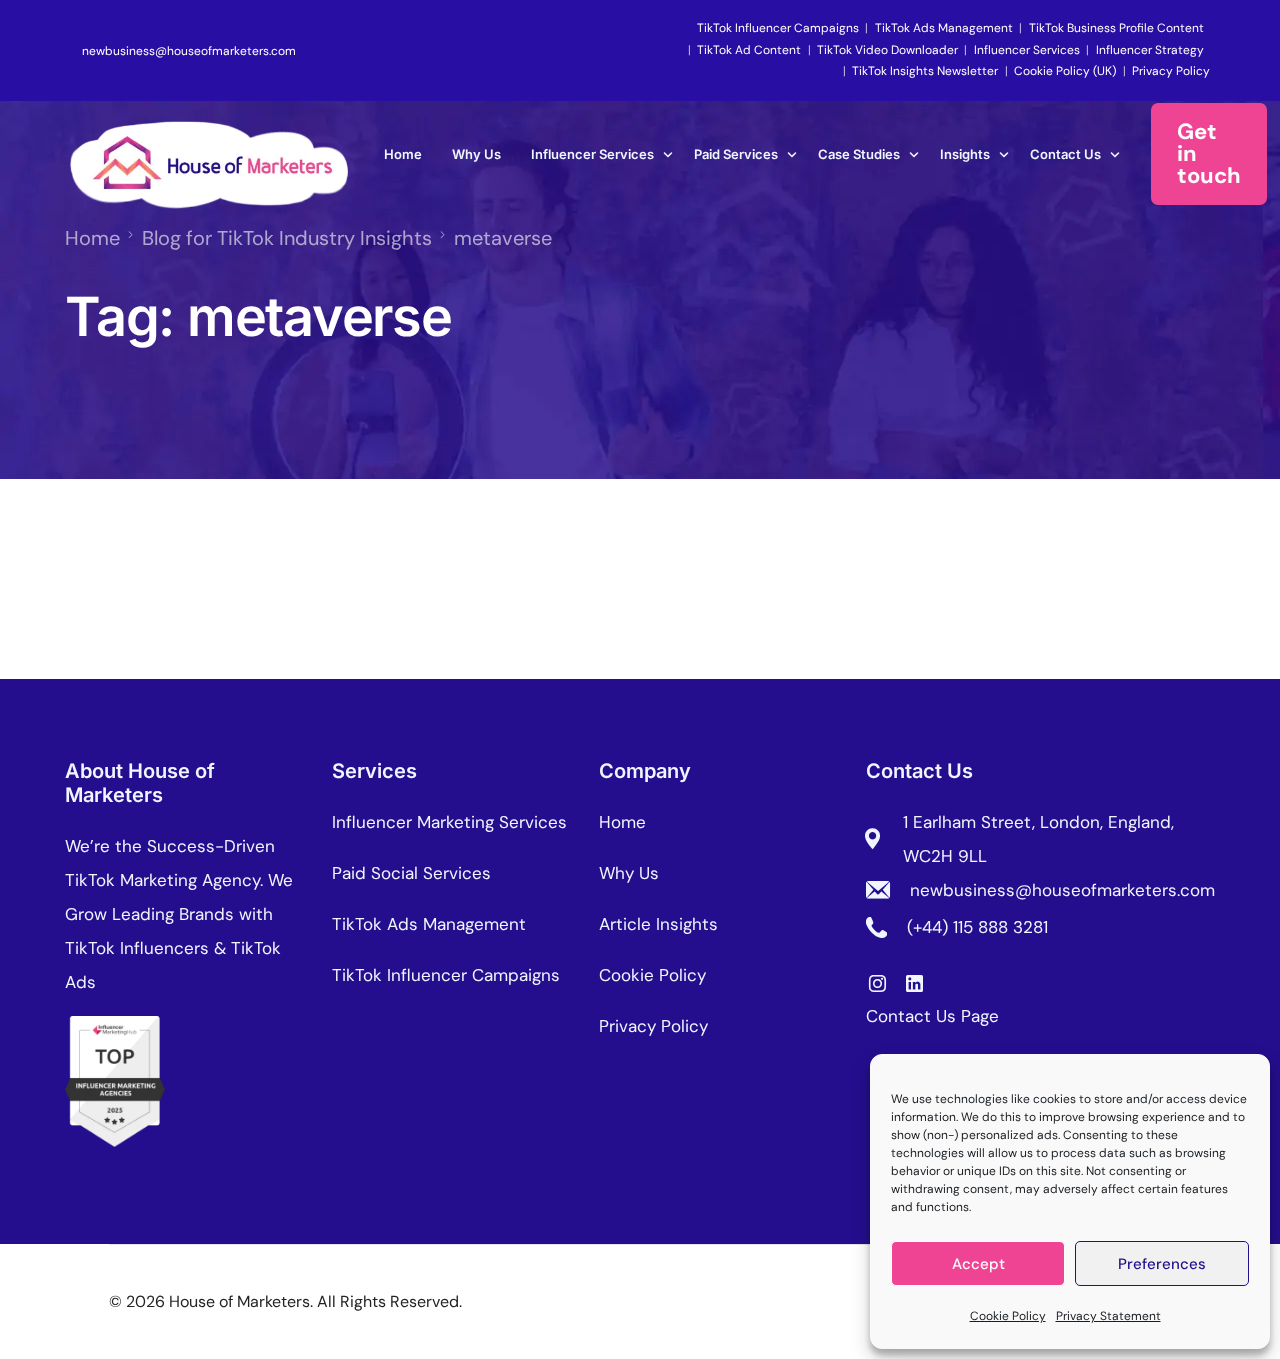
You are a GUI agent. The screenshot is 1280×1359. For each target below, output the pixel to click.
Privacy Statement (1108, 1316)
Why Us (629, 873)
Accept (978, 1264)
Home (622, 822)
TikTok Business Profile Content (1116, 28)
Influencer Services (1027, 50)
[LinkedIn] (914, 982)
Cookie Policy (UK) (1065, 71)
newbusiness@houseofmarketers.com (189, 51)
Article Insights (658, 924)
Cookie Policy (1008, 1316)
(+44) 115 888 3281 (977, 927)
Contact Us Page (932, 1016)
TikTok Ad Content (749, 50)
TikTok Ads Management (944, 28)
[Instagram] (877, 982)
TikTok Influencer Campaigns (778, 28)
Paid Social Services (411, 873)
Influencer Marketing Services (449, 822)
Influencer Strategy (1150, 50)
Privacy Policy (1171, 71)
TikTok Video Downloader (887, 50)
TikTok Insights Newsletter (925, 71)
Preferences (1162, 1264)
